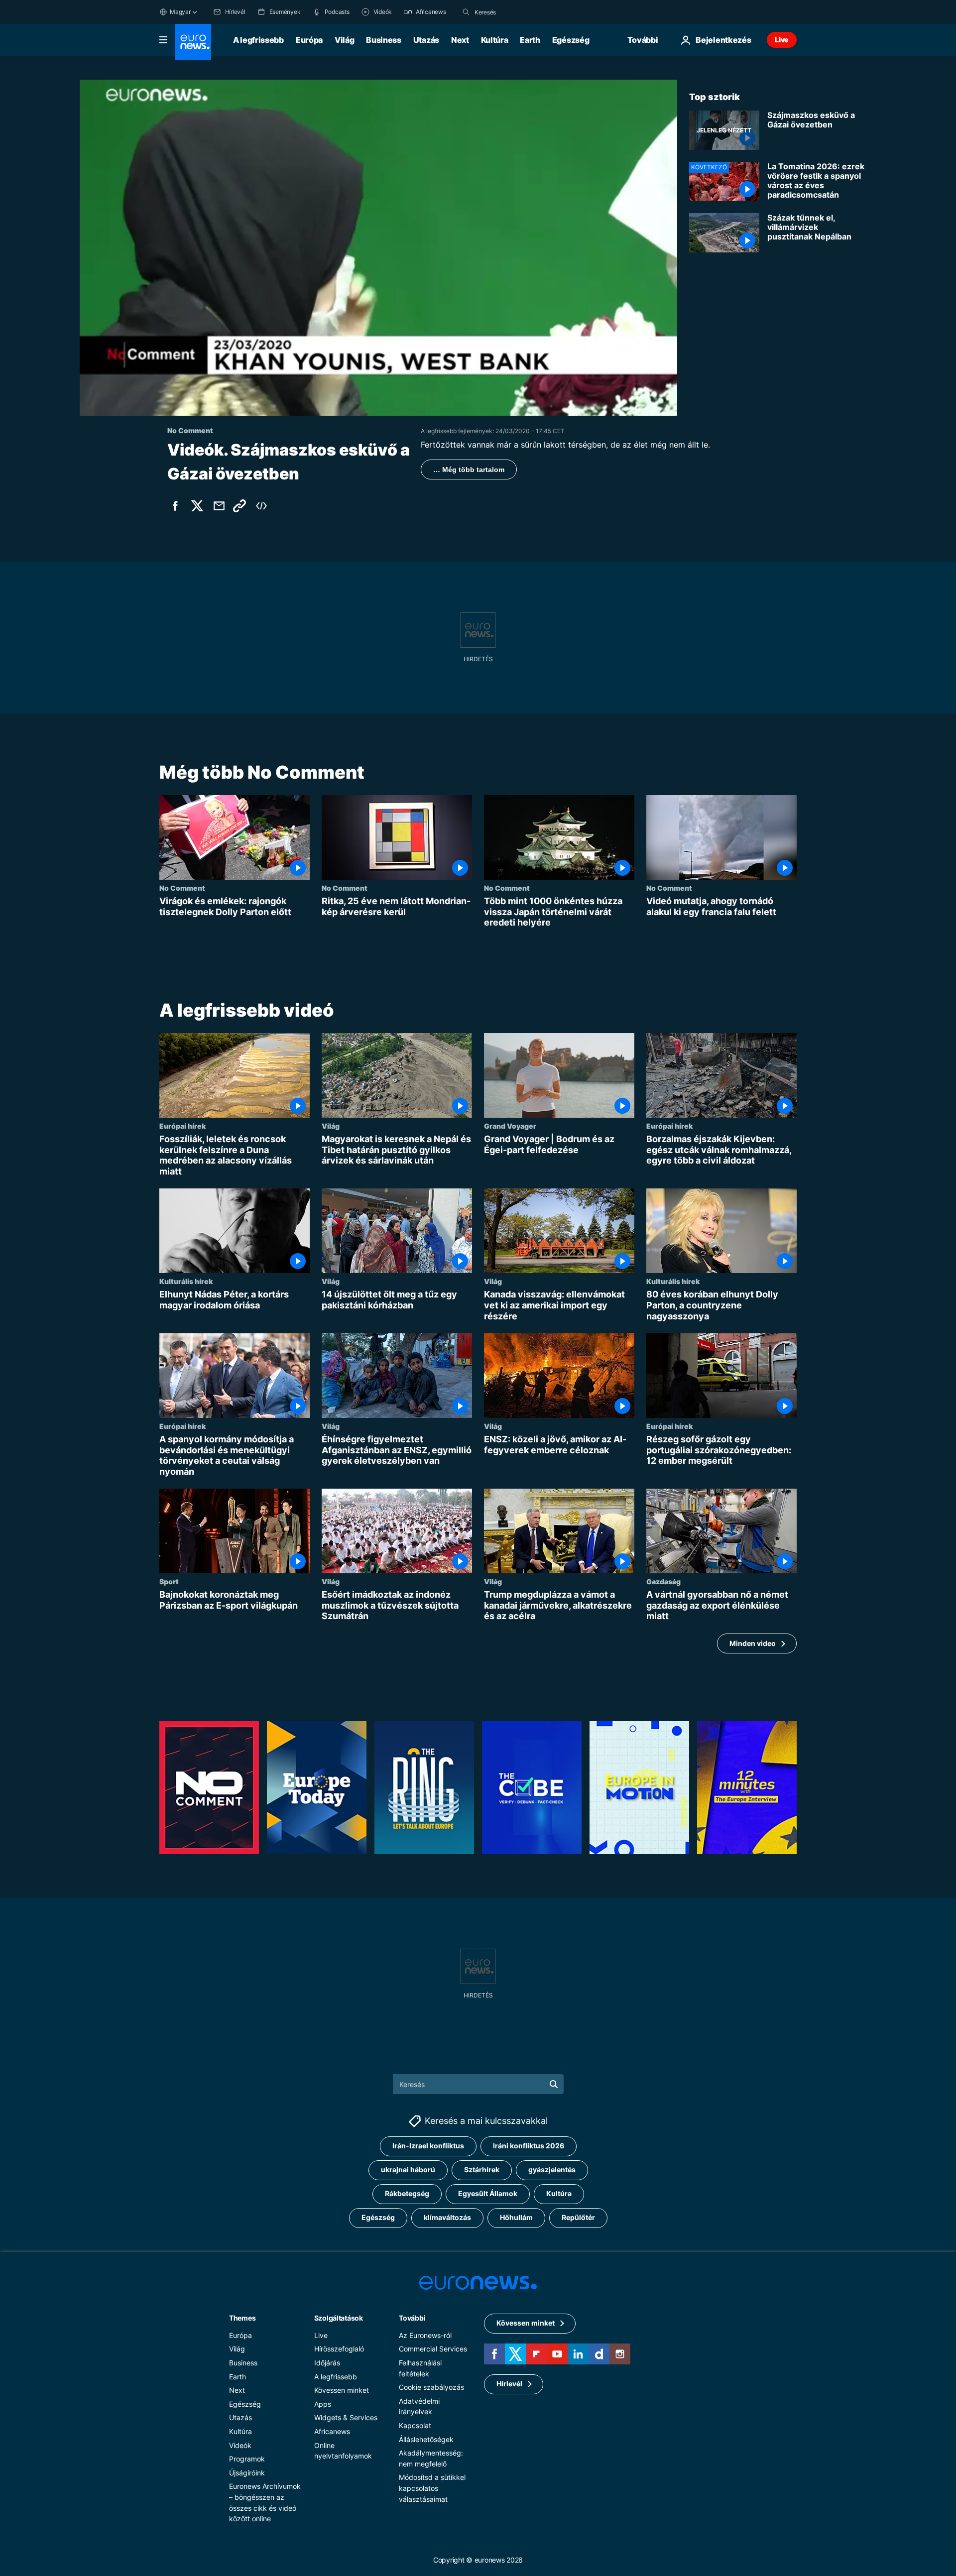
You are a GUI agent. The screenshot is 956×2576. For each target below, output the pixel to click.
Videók (240, 2445)
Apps (323, 2403)
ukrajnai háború (408, 2169)
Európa (309, 40)
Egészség (571, 40)
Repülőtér (578, 2217)
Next (460, 40)
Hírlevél (509, 2384)
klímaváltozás (447, 2217)
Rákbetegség (407, 2193)
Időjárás (327, 2362)
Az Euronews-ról (425, 2335)
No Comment (182, 888)
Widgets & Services (346, 2417)
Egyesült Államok (488, 2193)
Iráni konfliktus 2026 (529, 2146)
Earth (530, 40)
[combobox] (516, 12)
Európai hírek (182, 1126)
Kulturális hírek (186, 1281)
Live (782, 40)
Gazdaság (663, 1581)
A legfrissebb (258, 40)
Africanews (332, 2431)
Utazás (426, 40)
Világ (344, 40)
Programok (247, 2459)
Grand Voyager (510, 1126)
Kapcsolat (415, 2425)
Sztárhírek (482, 2169)
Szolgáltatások (339, 2317)
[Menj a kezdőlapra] (193, 42)
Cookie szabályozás (431, 2387)
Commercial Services (433, 2349)
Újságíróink (247, 2472)
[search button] (466, 12)
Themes (242, 2317)
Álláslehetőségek (426, 2439)
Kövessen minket (342, 2390)
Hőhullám (516, 2217)
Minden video (753, 1643)
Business (383, 40)
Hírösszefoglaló (339, 2349)
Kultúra (495, 40)
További (412, 2317)
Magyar (180, 12)
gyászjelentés (552, 2169)
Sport (169, 1581)
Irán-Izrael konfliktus (428, 2146)
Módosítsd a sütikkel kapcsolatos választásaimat (432, 2488)
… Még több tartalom (469, 469)
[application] (378, 248)
